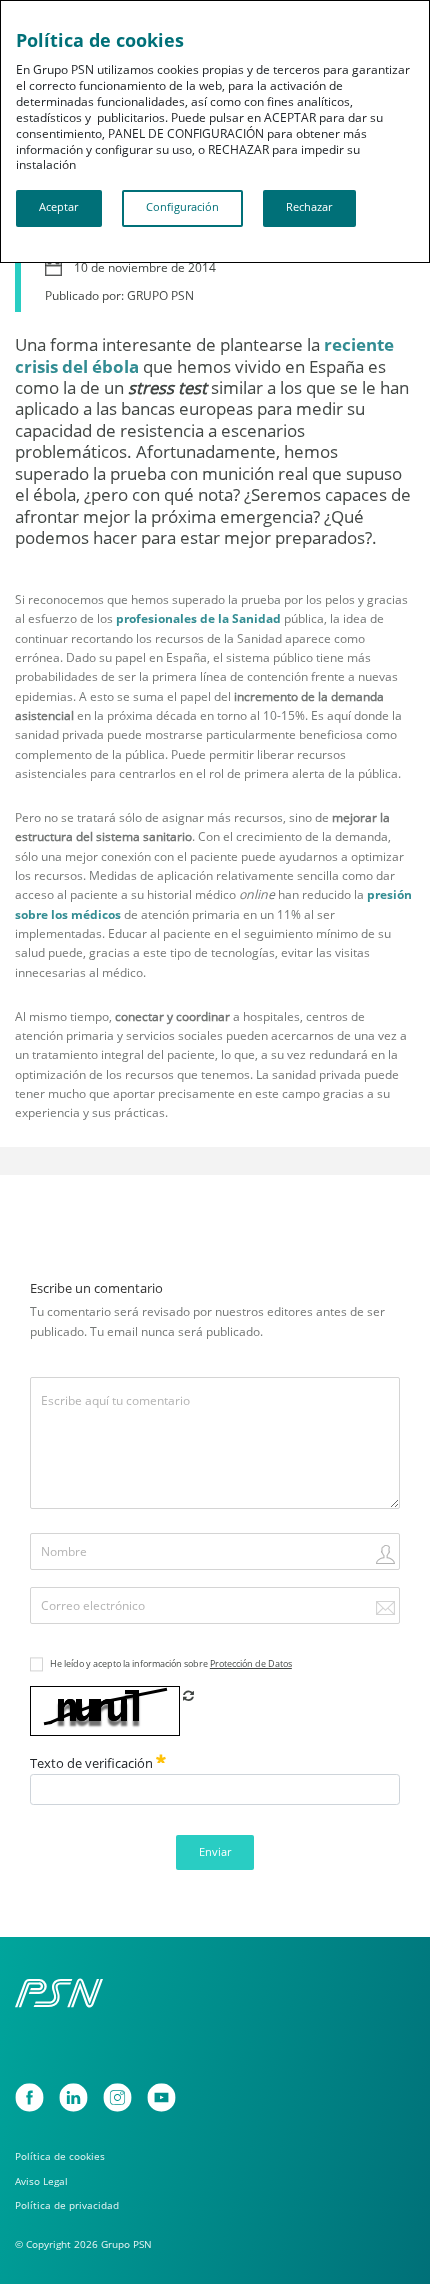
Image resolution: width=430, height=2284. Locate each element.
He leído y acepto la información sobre (171, 1663)
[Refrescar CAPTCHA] (188, 1695)
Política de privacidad (67, 2205)
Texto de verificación (93, 1763)
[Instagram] (117, 2097)
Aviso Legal (41, 2181)
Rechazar (309, 207)
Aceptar (58, 207)
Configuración (182, 207)
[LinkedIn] (73, 2097)
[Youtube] (161, 2097)
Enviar (215, 1852)
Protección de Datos (251, 1663)
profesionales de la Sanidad (198, 618)
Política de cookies (60, 2156)
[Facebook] (29, 2097)
